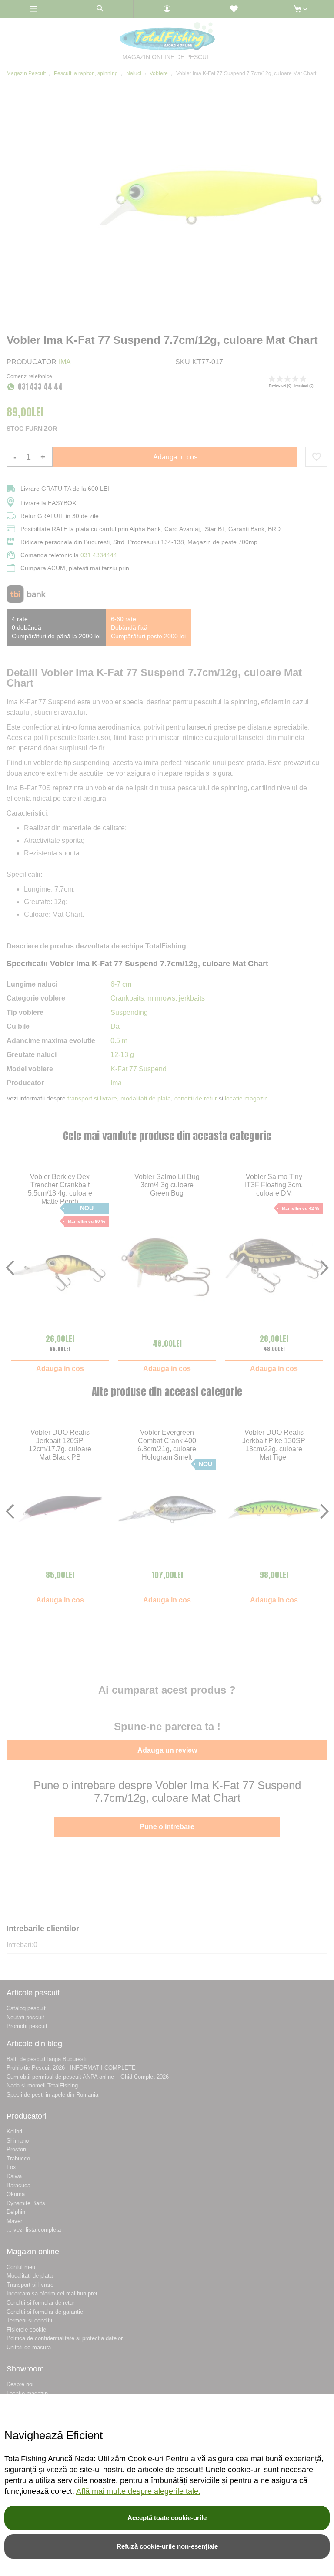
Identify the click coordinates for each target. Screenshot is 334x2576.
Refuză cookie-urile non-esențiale (167, 2546)
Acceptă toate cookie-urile (167, 2518)
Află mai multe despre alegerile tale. (138, 2491)
